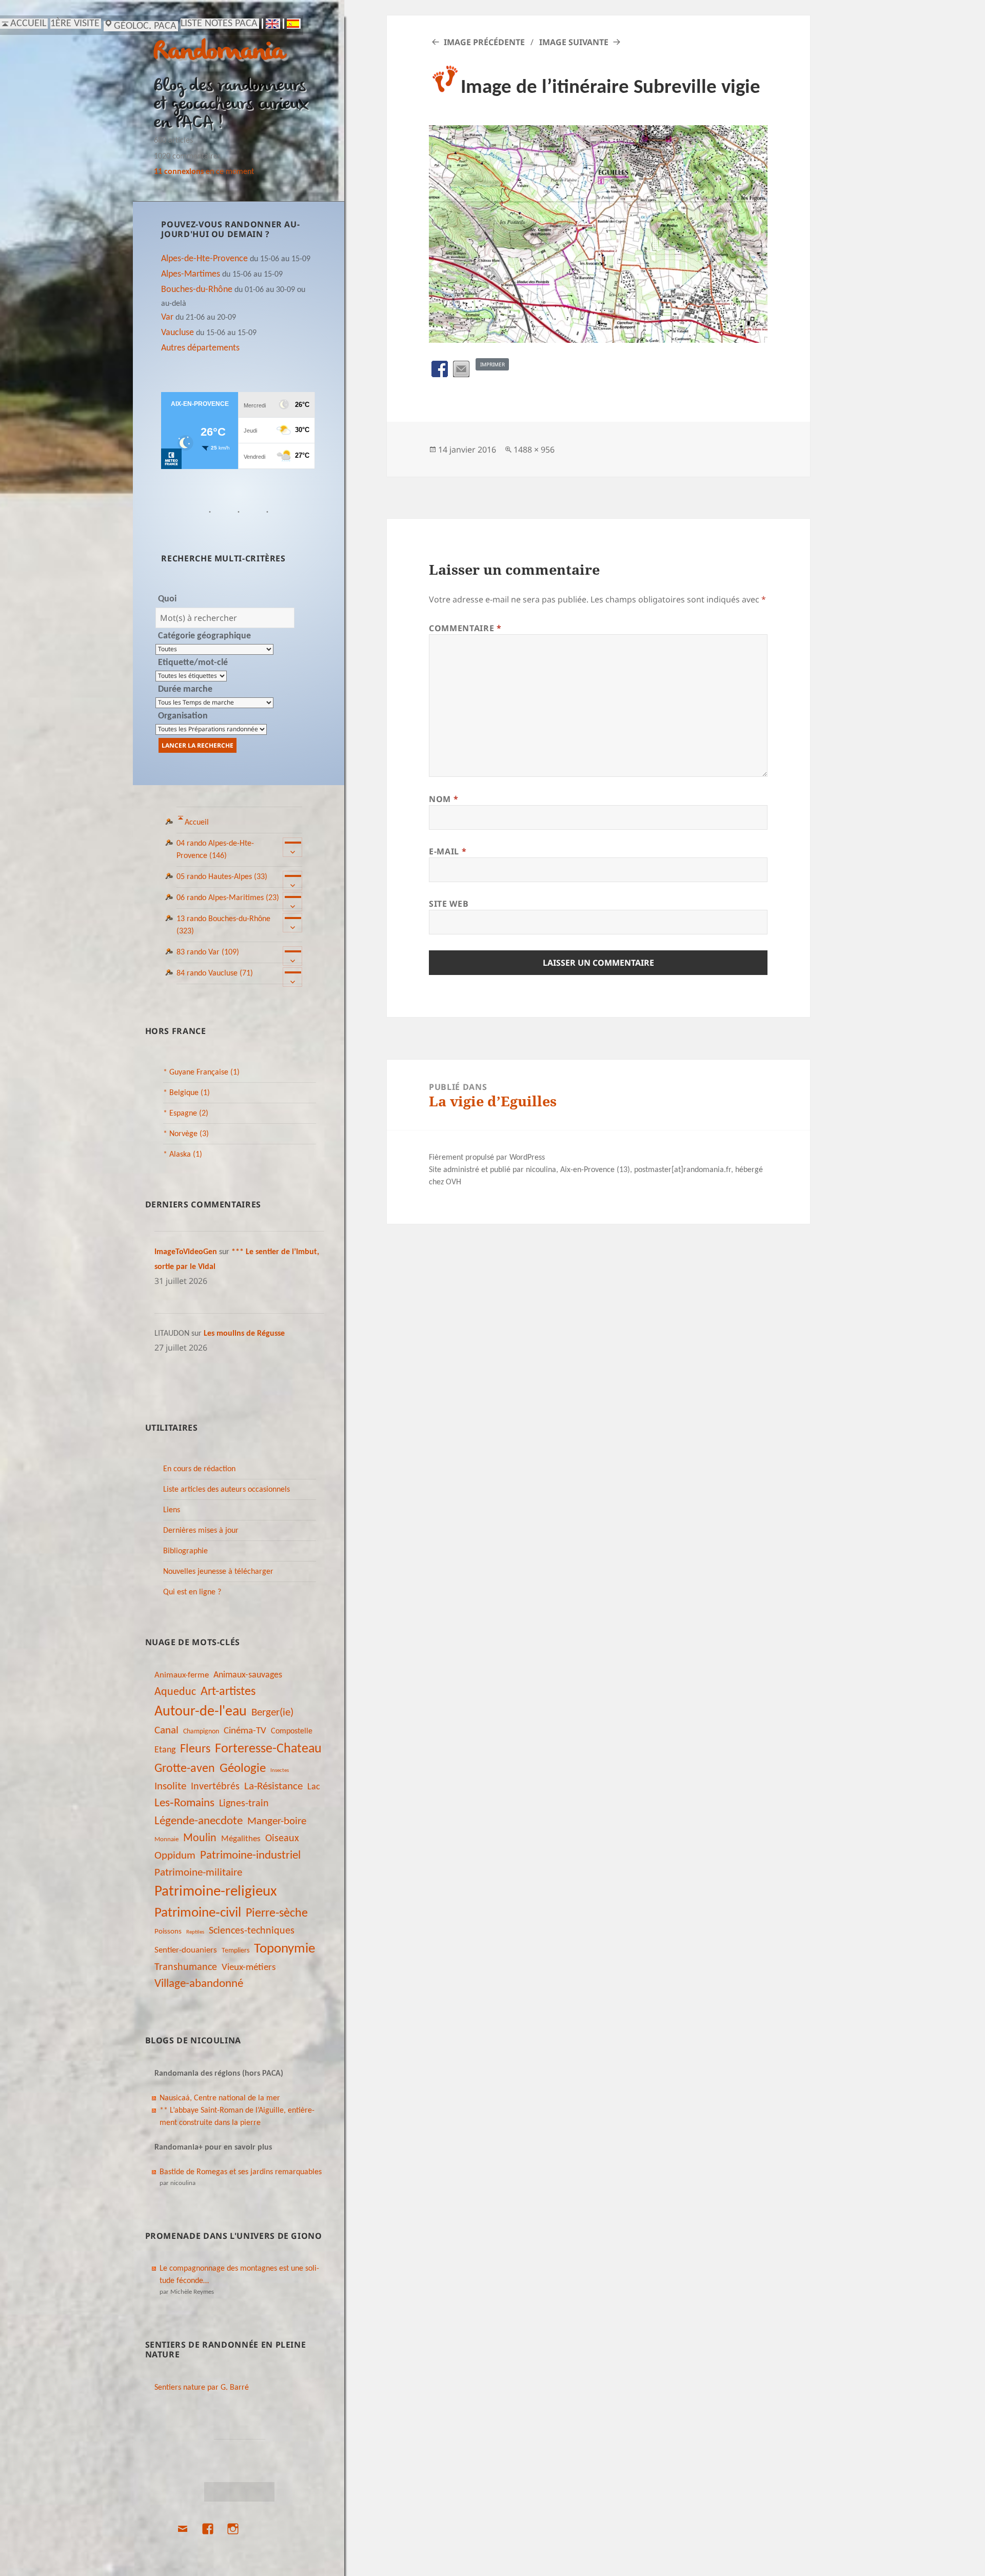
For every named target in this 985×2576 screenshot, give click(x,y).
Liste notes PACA (219, 24)
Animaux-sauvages (248, 1675)
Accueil (197, 823)
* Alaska (183, 1155)
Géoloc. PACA (145, 26)
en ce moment (204, 172)
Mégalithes (241, 1839)
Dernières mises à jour (201, 1531)
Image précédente (484, 42)
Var (167, 317)
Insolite (170, 1787)
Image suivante (574, 42)
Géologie (243, 1769)
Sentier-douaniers (186, 1950)
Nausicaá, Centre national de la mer (220, 2098)
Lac (314, 1787)
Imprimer (493, 364)
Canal (166, 1731)
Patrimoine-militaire (198, 1873)
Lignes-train (244, 1804)
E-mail (448, 851)
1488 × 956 (534, 450)
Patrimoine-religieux (216, 1892)
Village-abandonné (199, 1984)
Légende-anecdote (199, 1821)
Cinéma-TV (245, 1731)
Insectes (280, 1771)
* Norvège (186, 1134)
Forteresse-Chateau (268, 1749)
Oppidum (175, 1856)
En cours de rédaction (199, 1469)
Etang (165, 1750)
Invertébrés (215, 1787)
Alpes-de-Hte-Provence (204, 259)
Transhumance (186, 1967)
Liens (172, 1510)
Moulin (200, 1838)
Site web (449, 904)
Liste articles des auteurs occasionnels (226, 1490)
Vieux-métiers (249, 1967)
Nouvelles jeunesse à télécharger (218, 1572)
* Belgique (186, 1093)
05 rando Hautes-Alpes (222, 877)
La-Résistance (273, 1787)
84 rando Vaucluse (215, 973)
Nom (444, 799)
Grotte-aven (185, 1769)
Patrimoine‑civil (198, 1913)
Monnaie (166, 1839)
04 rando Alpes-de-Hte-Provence (215, 850)
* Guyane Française (201, 1072)
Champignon (201, 1732)
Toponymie (284, 1949)
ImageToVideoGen (186, 1252)
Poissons (168, 1932)
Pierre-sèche (277, 1914)
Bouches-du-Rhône (197, 290)
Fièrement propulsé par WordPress (487, 1158)
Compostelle (292, 1731)
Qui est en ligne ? (192, 1592)
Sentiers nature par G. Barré (202, 2388)
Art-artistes (228, 1692)
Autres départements (200, 348)
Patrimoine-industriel (250, 1856)
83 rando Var (208, 952)
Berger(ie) (272, 1713)
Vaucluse (178, 333)
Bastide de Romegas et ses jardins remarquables (241, 2172)
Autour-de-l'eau (201, 1712)
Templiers (235, 1951)
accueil (28, 24)
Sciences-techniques (252, 1931)
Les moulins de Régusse (244, 1334)
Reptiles (195, 1932)
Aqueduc (175, 1692)
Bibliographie (185, 1551)
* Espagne (186, 1114)
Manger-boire (277, 1821)
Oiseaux (282, 1839)
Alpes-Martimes (191, 274)
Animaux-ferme (182, 1675)
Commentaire (465, 628)
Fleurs (195, 1749)
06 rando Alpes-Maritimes (228, 898)
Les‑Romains (184, 1803)
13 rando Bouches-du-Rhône (223, 925)
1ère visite (75, 24)
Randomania (219, 53)
